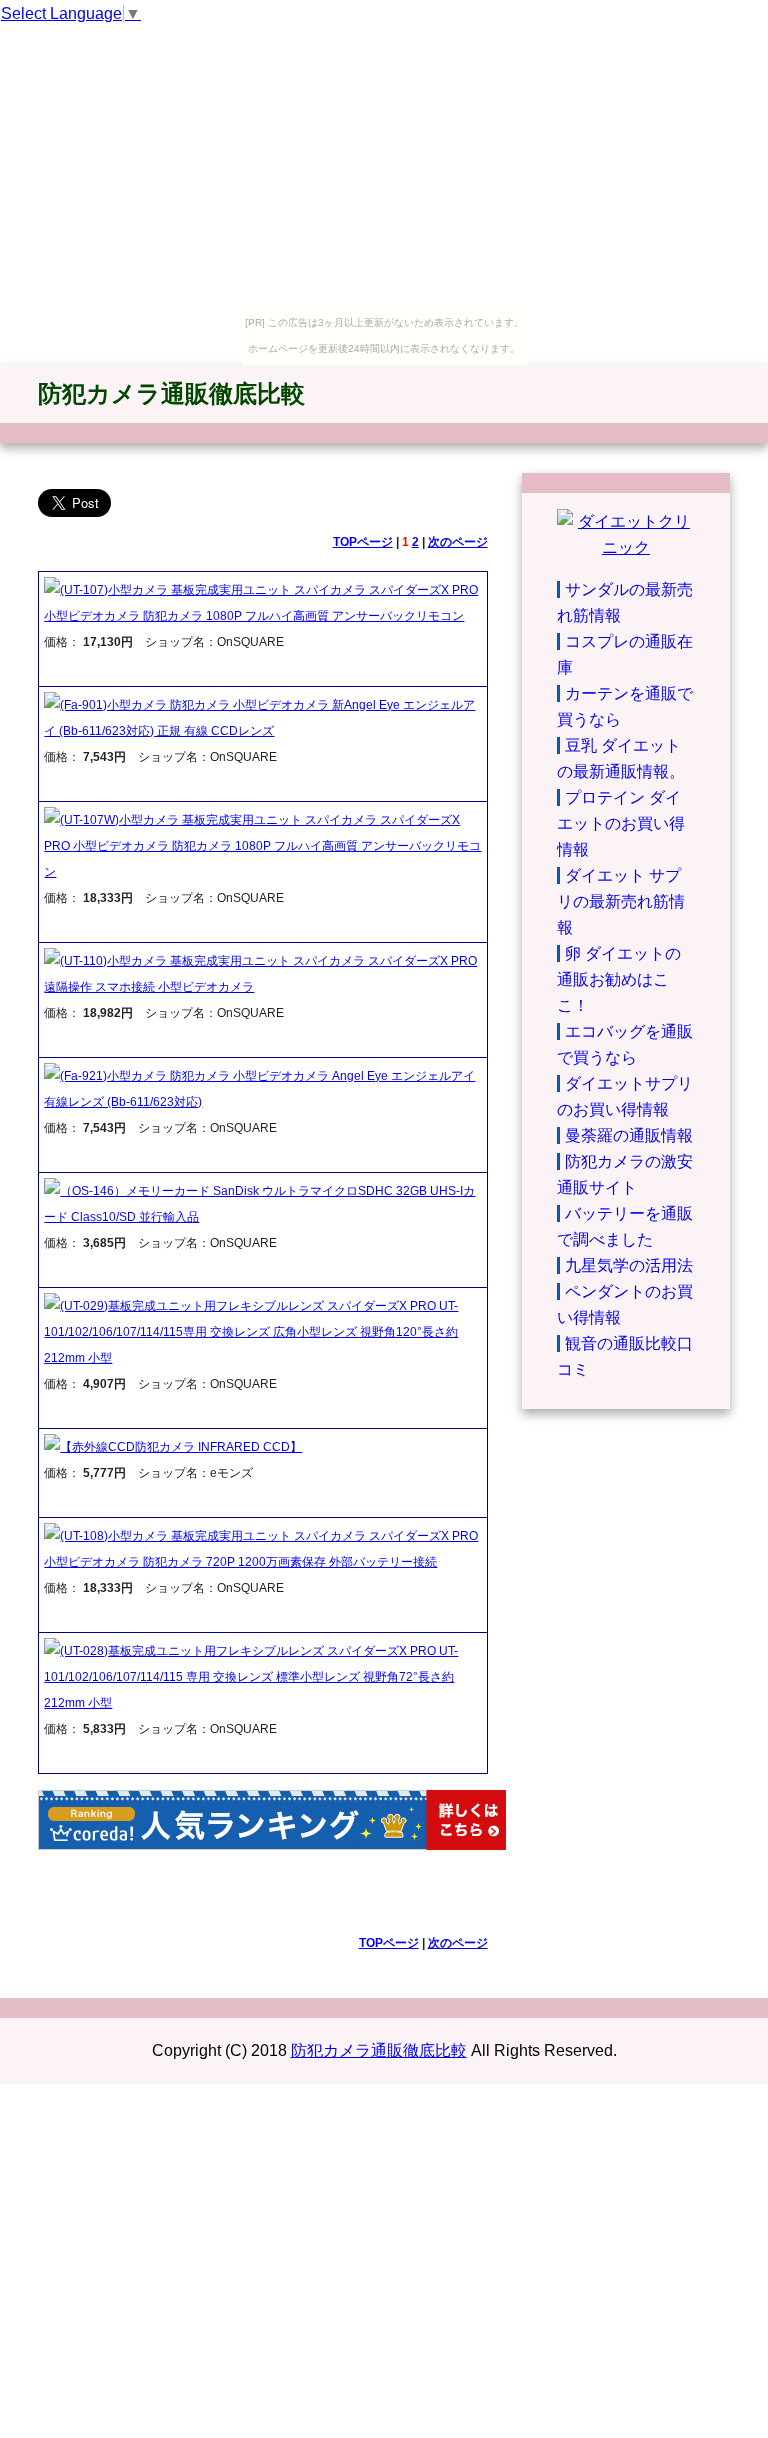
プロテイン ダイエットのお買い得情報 (621, 823)
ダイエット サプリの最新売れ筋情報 (621, 901)
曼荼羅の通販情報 (629, 1135)
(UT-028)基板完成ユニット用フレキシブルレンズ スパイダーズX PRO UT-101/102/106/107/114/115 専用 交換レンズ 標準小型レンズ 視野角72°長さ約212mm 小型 (251, 1677)
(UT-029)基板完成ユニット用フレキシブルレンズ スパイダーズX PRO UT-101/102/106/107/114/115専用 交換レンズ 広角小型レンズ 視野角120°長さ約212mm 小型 (251, 1332)
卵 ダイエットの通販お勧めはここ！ (619, 979)
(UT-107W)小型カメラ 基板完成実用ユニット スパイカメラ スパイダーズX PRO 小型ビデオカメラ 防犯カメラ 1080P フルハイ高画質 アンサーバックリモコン (262, 846)
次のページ (458, 542)
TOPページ (363, 542)
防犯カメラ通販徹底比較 (171, 393)
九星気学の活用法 (629, 1265)
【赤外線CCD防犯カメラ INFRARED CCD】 (181, 1447)
